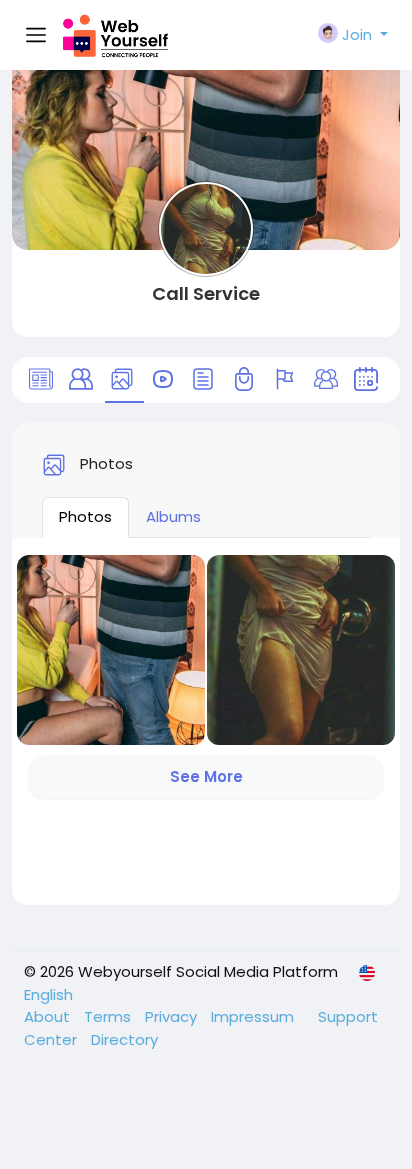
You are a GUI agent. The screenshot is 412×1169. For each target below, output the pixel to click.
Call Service (206, 293)
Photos (85, 516)
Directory (124, 1039)
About (49, 1016)
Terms (109, 1016)
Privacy (173, 1016)
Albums (173, 516)
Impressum (254, 1016)
